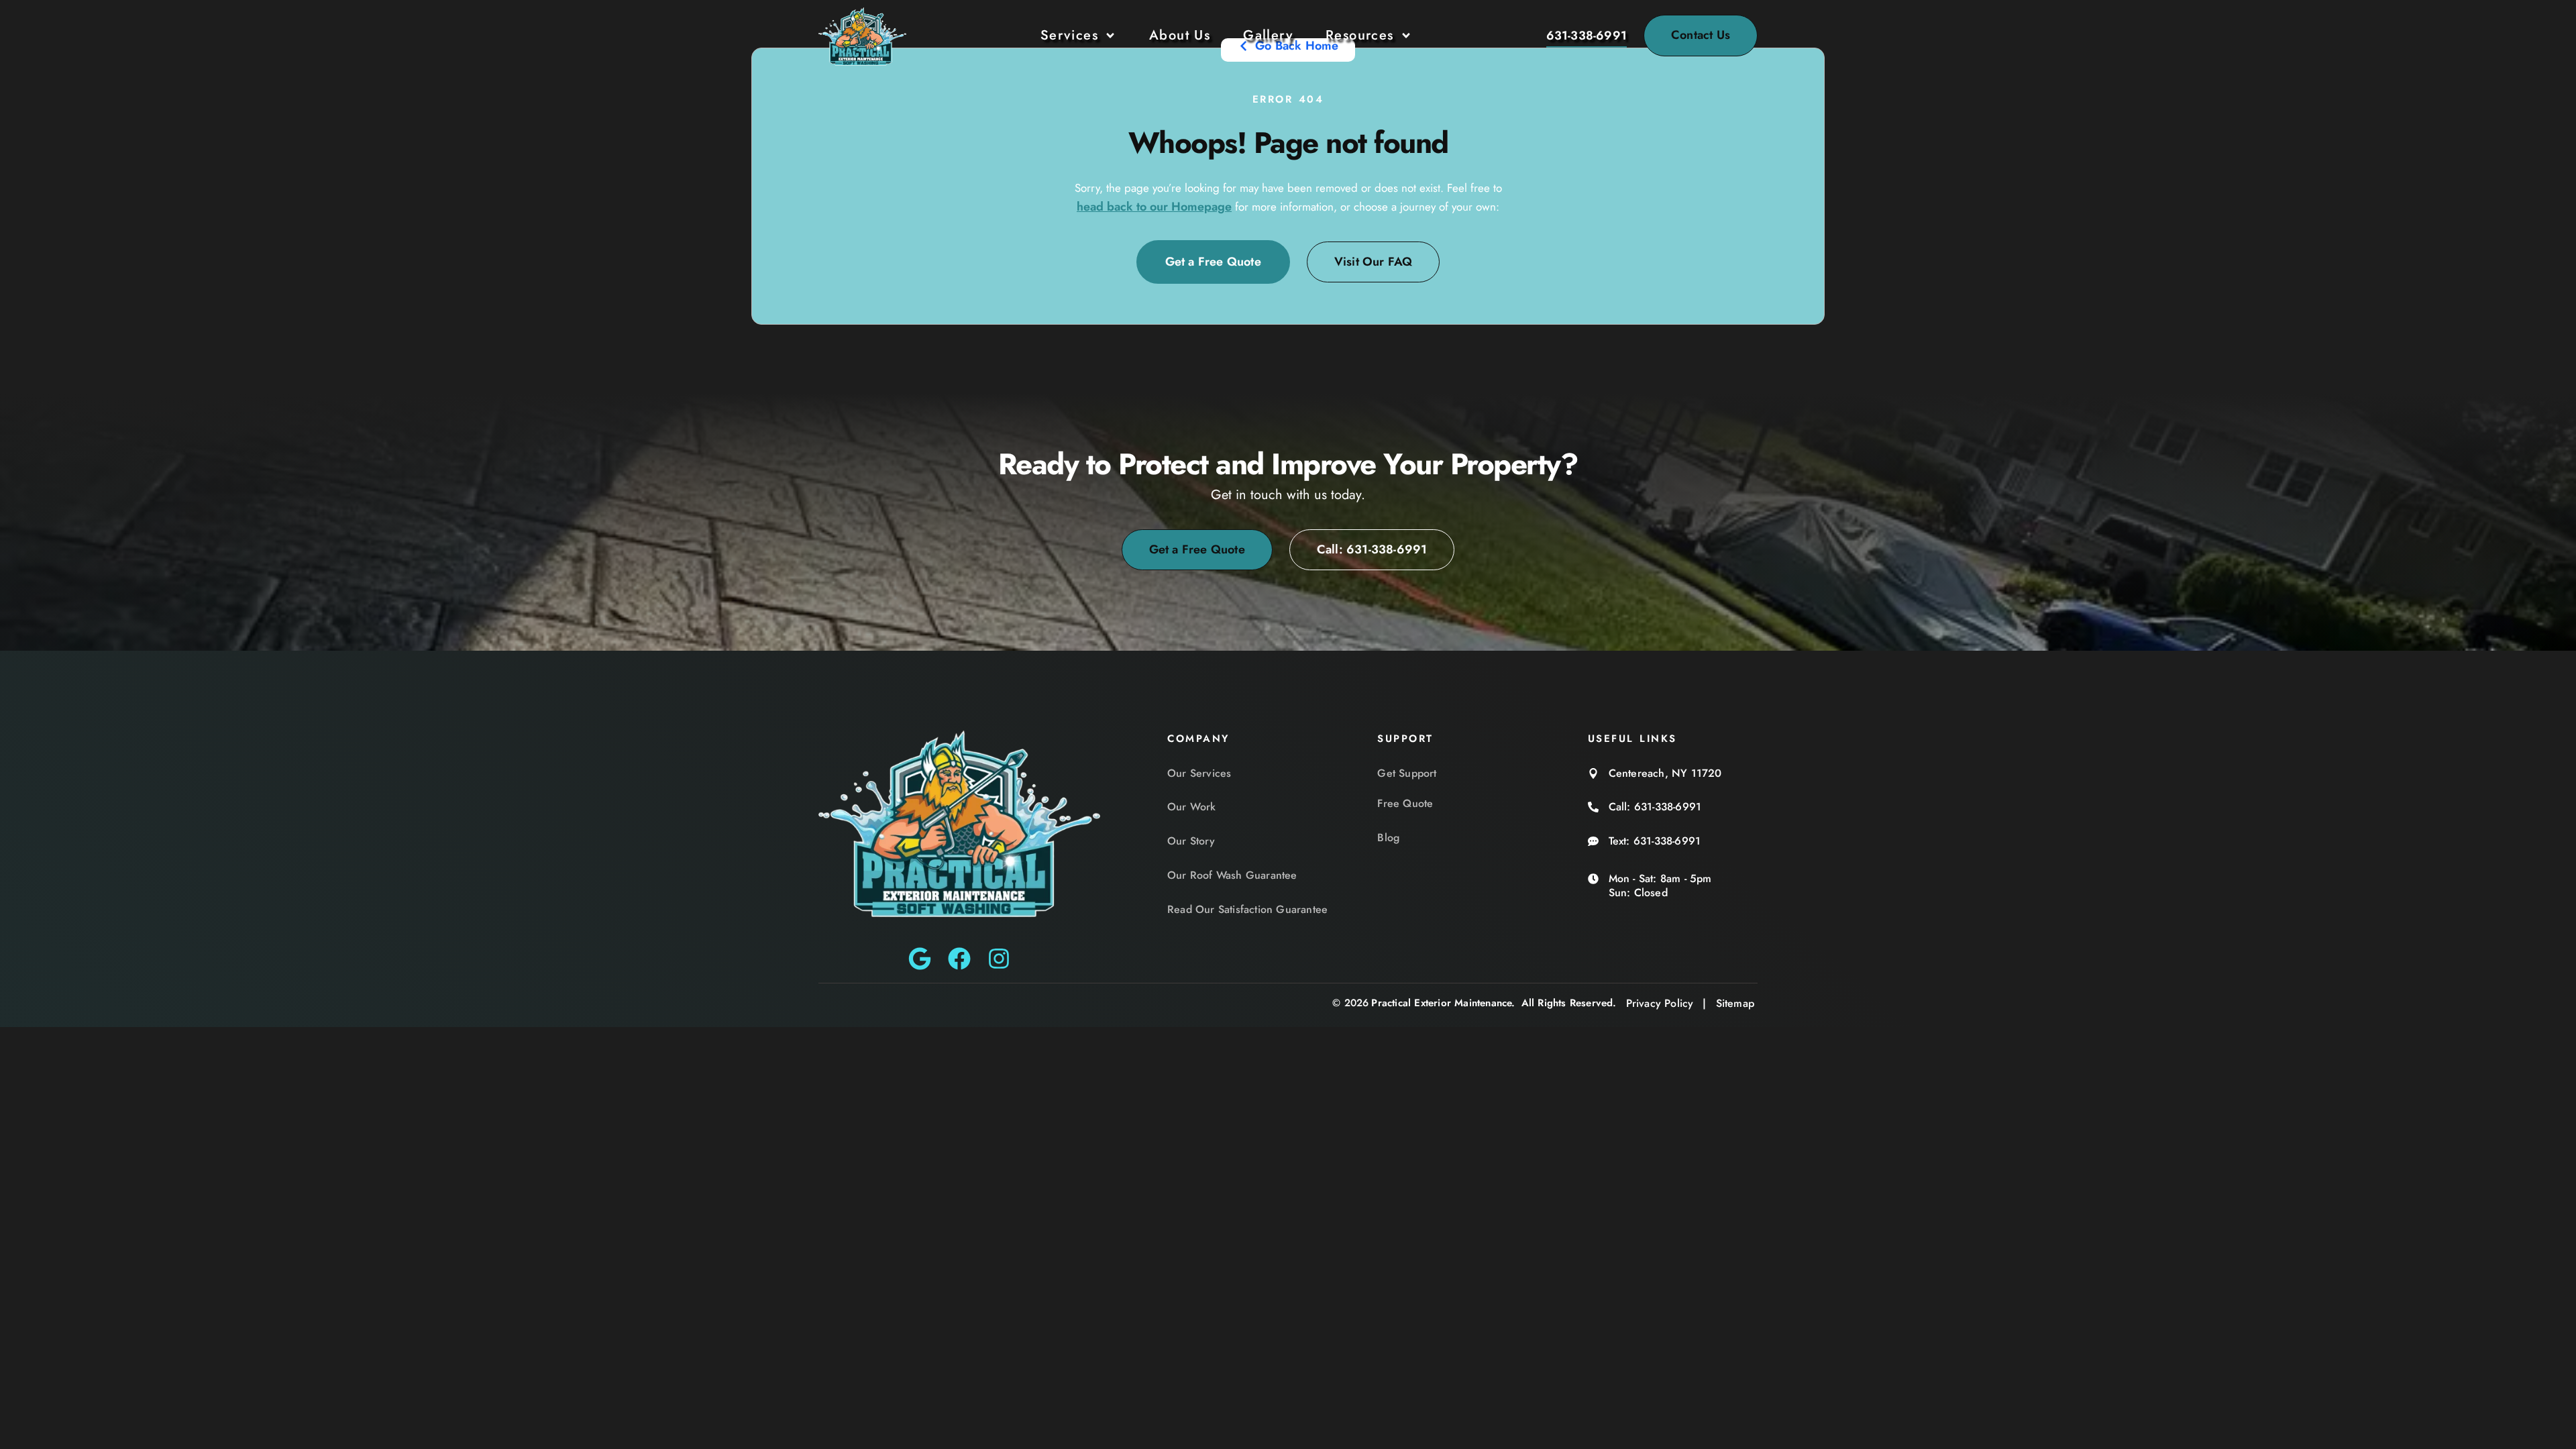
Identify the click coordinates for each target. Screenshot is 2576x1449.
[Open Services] (1110, 36)
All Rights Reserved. (1569, 1003)
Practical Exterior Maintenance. (1443, 1003)
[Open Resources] (1406, 36)
